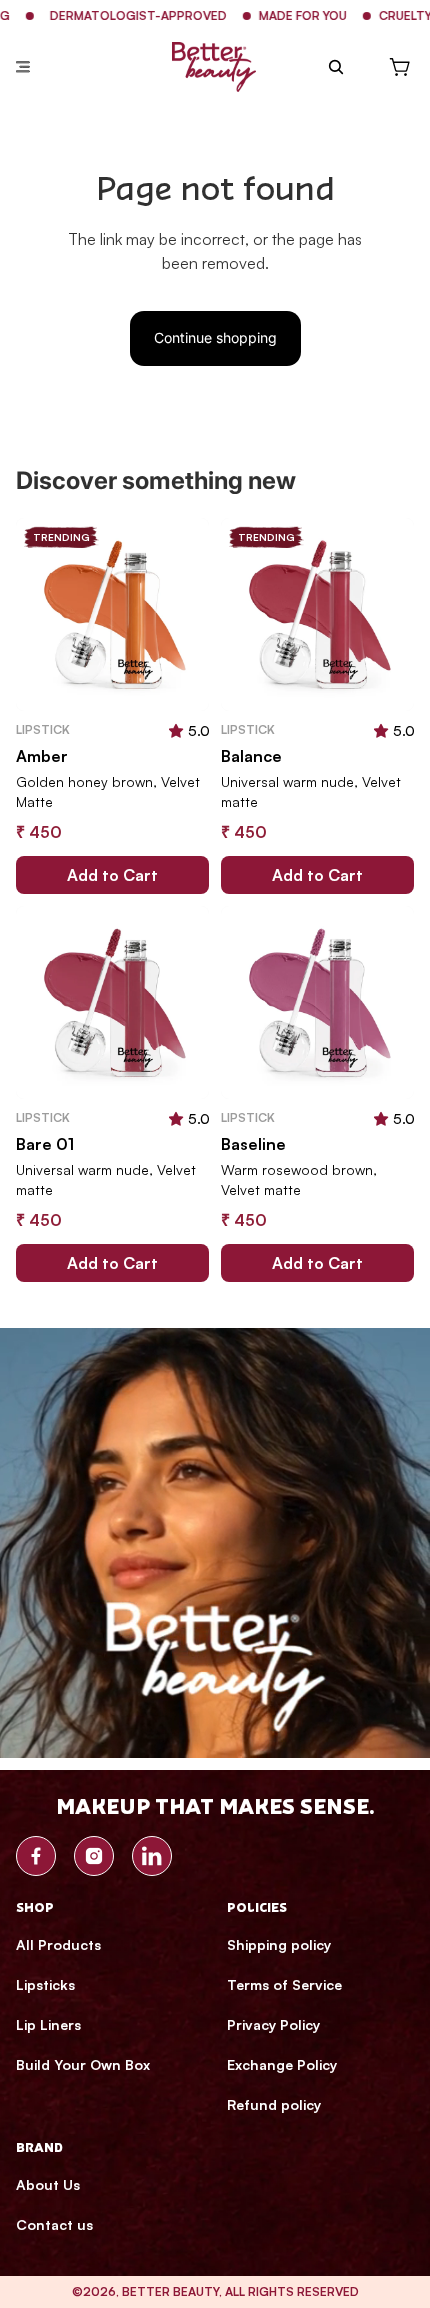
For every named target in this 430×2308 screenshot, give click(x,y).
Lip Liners (48, 2024)
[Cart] (400, 67)
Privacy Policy (273, 2024)
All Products (58, 1944)
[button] (176, 730)
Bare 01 (45, 1144)
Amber (42, 756)
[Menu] (23, 67)
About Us (48, 2184)
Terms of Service (284, 1984)
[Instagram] (94, 1856)
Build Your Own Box (83, 2064)
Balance (251, 756)
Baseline (253, 1144)
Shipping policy (279, 1944)
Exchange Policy (282, 2064)
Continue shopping (215, 337)
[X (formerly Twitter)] (152, 1856)
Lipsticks (45, 1984)
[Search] (336, 67)
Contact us (54, 2224)
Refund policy (274, 2104)
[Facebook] (36, 1856)
